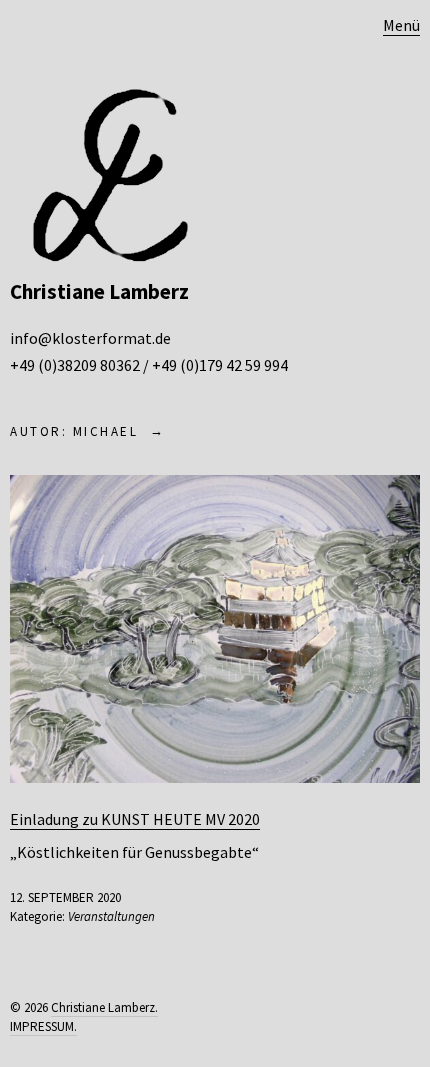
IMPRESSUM (42, 1026)
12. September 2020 (65, 897)
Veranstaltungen (111, 916)
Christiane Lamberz (99, 291)
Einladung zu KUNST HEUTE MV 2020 (135, 819)
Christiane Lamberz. (104, 1007)
